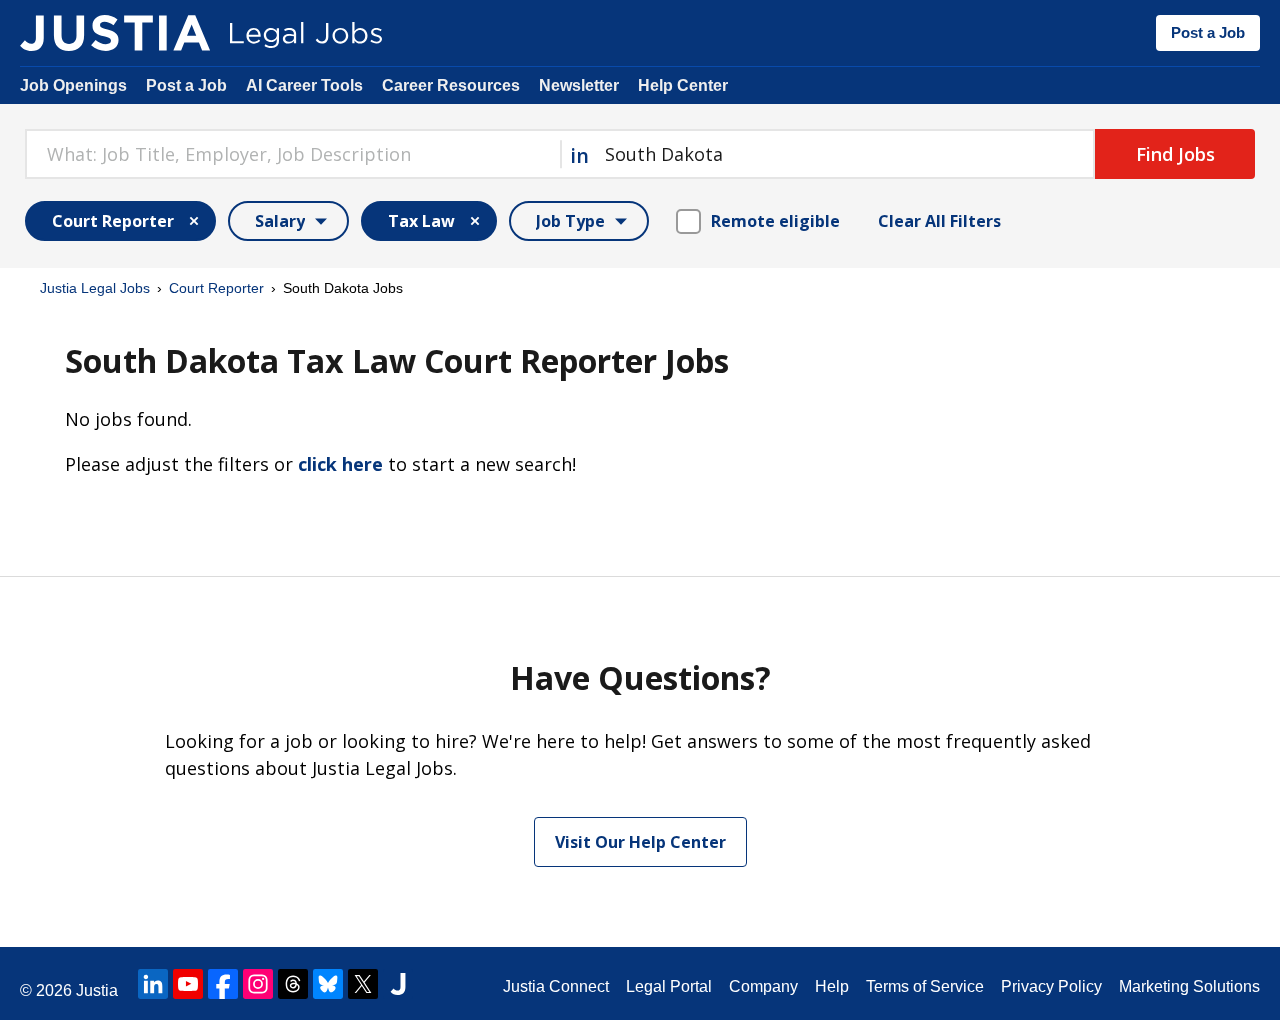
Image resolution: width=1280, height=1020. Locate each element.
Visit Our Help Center (640, 842)
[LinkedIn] (153, 984)
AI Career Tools (304, 85)
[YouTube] (188, 984)
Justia (97, 990)
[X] (363, 984)
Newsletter (579, 85)
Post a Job (1208, 32)
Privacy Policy (1051, 986)
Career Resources (451, 85)
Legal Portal (669, 986)
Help (832, 986)
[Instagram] (258, 984)
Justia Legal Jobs (95, 288)
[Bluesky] (328, 984)
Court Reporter (216, 288)
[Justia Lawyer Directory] (398, 984)
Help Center (683, 85)
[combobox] (292, 154)
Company (763, 986)
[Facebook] (223, 984)
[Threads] (293, 984)
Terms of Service (925, 986)
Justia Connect (556, 986)
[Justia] (115, 33)
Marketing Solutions (1189, 986)
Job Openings (73, 85)
